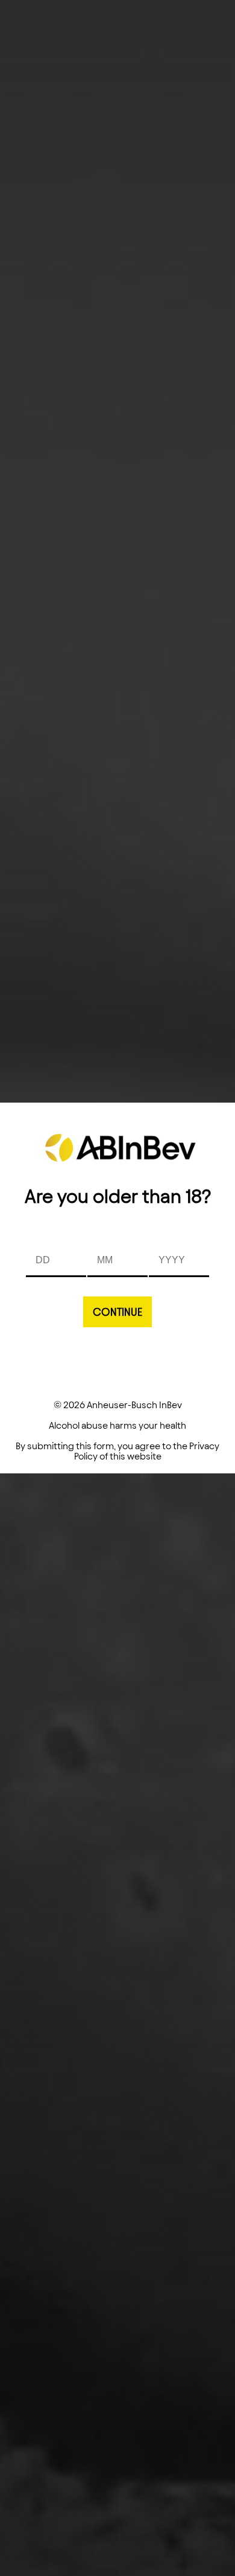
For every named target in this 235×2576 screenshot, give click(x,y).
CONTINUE (117, 1312)
